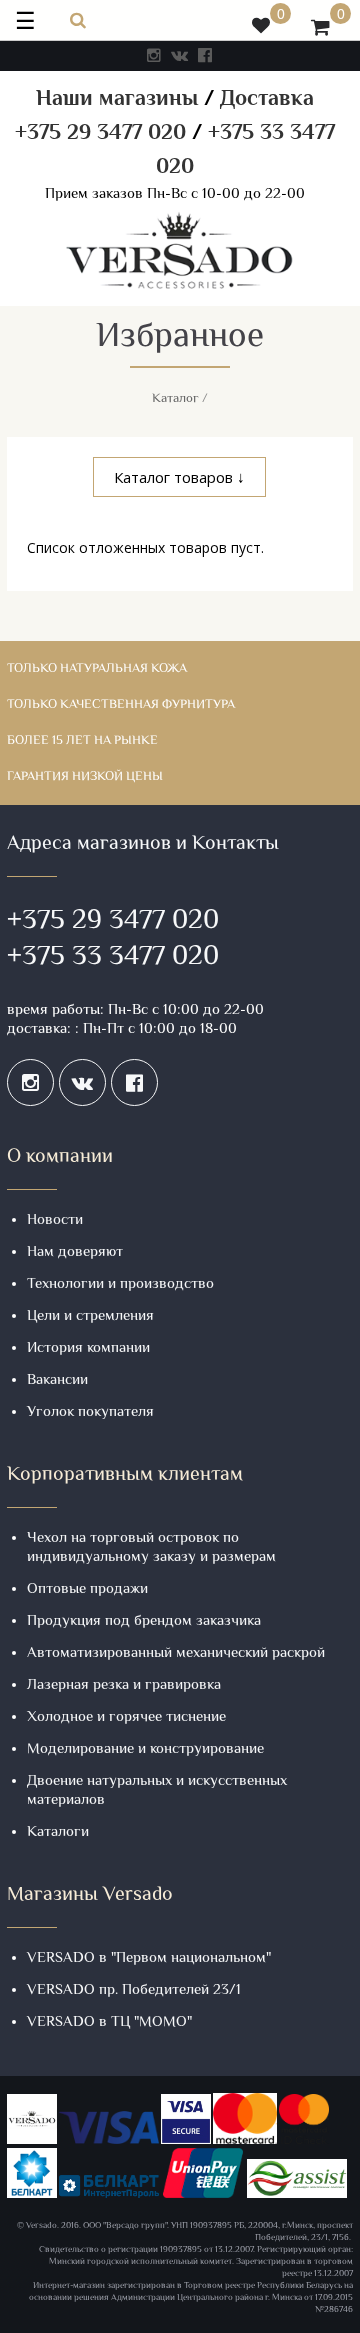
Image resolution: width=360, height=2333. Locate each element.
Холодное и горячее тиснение (126, 1717)
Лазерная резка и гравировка (124, 1685)
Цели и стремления (90, 1316)
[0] (261, 28)
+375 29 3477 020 (100, 134)
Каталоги (58, 1832)
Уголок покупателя (90, 1412)
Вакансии (57, 1380)
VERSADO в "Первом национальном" (149, 1958)
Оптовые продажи (87, 1589)
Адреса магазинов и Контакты (143, 844)
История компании (88, 1348)
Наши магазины (117, 100)
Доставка (267, 100)
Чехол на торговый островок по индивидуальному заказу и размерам (151, 1548)
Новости (55, 1220)
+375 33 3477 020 (113, 958)
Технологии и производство (120, 1284)
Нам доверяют (75, 1252)
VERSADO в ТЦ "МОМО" (109, 2022)
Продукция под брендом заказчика (144, 1621)
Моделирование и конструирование (145, 1749)
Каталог (175, 399)
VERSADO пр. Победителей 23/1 (134, 1990)
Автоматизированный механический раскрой (176, 1653)
